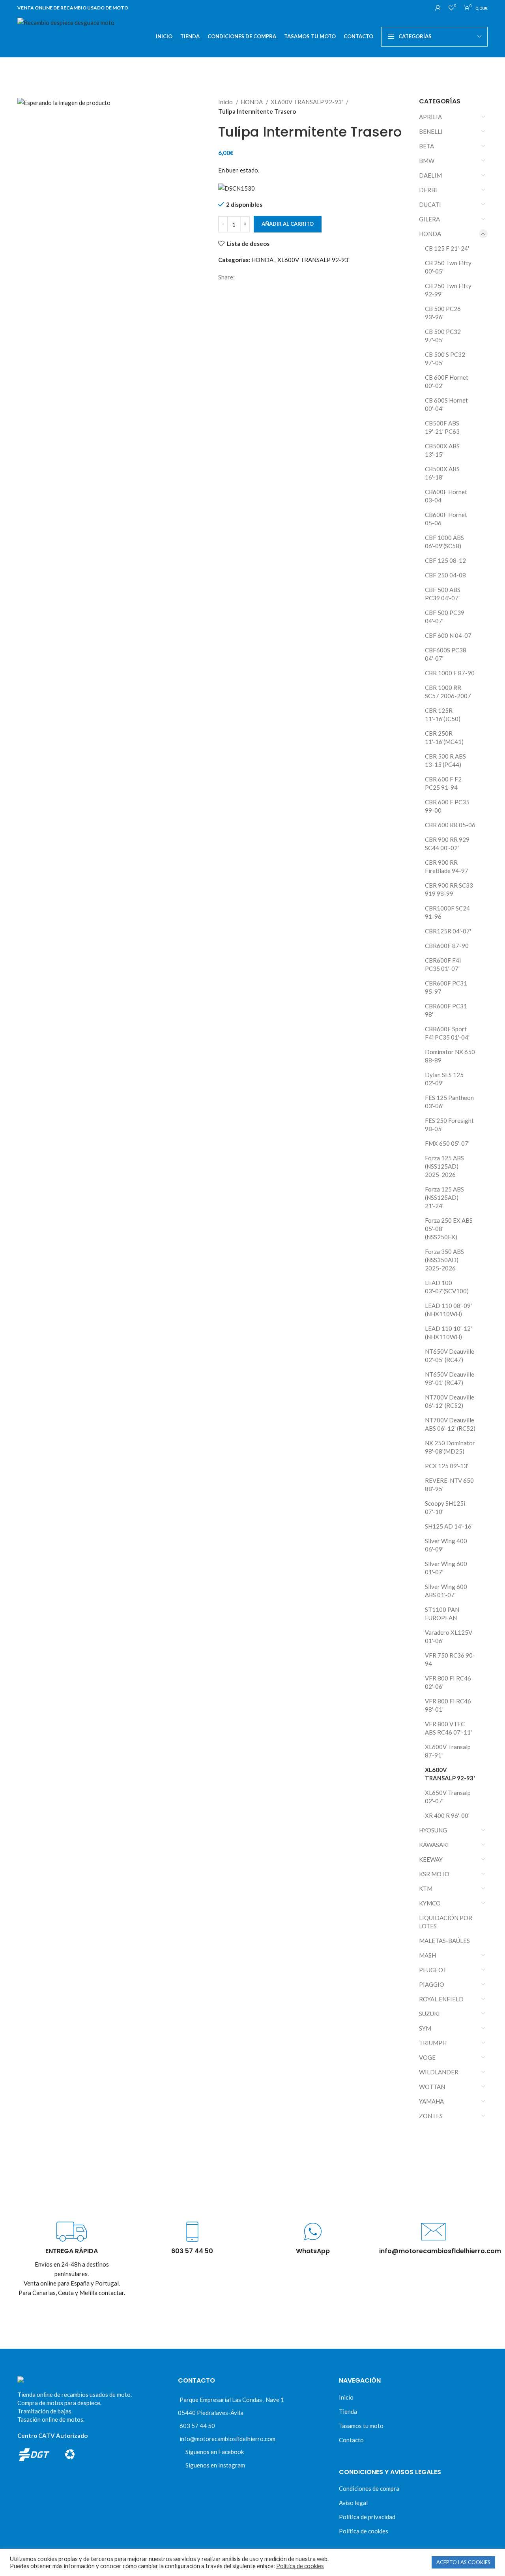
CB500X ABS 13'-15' (442, 450)
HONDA (252, 102)
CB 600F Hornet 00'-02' (447, 381)
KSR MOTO (434, 1874)
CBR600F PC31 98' (446, 1010)
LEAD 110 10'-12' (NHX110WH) (448, 1333)
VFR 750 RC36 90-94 (450, 1659)
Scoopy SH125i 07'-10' (445, 1507)
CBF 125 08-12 (445, 560)
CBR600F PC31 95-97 (446, 987)
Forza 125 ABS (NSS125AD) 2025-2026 (444, 1166)
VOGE (427, 2057)
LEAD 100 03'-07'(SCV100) (447, 1287)
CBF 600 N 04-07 (448, 635)
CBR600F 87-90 (447, 946)
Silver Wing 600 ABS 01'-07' (446, 1591)
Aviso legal (353, 2503)
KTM (426, 1888)
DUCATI (430, 204)
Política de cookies (364, 2531)
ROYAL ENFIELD (441, 1999)
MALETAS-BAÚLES (444, 1941)
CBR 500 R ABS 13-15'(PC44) (445, 760)
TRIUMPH (433, 2043)
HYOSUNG (433, 1830)
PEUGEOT (433, 1970)
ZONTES (431, 2116)
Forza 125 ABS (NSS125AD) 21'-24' (444, 1197)
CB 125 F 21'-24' (447, 248)
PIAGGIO (432, 1984)
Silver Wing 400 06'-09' (446, 1545)
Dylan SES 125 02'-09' (444, 1079)
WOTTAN (432, 2087)
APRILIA (430, 117)
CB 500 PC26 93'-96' (443, 313)
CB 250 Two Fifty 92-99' (448, 290)
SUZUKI (429, 2014)
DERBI (428, 190)
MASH (427, 1955)
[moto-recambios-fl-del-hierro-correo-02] (433, 2232)
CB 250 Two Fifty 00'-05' (448, 267)
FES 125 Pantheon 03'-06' (449, 1102)
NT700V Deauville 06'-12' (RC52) (450, 1401)
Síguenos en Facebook (215, 2452)
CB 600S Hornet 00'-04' (446, 404)
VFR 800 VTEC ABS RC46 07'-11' (448, 1728)
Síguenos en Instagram (215, 2465)
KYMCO (430, 1903)
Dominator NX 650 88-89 (450, 1056)
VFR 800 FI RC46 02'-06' (448, 1682)
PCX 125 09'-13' (447, 1466)
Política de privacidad (367, 2517)
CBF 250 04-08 (445, 575)
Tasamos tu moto (361, 2426)
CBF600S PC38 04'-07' (446, 654)
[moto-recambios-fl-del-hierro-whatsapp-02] (313, 2232)
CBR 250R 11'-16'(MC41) (444, 737)
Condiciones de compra (369, 2488)
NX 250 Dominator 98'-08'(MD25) (450, 1447)
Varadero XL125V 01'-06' (449, 1636)
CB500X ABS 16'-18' (442, 473)
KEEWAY (431, 1859)
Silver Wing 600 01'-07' (446, 1568)
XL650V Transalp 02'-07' (448, 1797)
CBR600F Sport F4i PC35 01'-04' (447, 1033)
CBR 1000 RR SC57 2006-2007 (448, 692)
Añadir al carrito (288, 224)
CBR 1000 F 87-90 (450, 673)
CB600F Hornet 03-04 (446, 496)
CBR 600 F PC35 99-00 (447, 806)
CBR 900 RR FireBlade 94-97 (447, 866)
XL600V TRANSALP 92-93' (307, 102)
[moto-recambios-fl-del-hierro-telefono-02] (192, 2232)
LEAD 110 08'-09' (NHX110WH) (448, 1310)
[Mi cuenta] (438, 8)
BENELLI (431, 131)
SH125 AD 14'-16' (449, 1526)
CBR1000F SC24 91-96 (447, 912)
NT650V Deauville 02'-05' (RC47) (450, 1355)
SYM (425, 2028)
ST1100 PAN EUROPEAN (442, 1614)
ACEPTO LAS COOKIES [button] (463, 2562)
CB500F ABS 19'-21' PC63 (442, 427)
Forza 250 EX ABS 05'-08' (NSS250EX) (449, 1229)
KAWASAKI (434, 1845)
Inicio (226, 102)
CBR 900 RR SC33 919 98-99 (449, 889)
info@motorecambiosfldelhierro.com (227, 2439)
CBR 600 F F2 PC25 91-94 (443, 783)
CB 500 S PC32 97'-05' (445, 359)
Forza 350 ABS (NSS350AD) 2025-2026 (444, 1260)
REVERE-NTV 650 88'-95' (449, 1485)
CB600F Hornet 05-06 (446, 519)
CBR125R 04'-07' (448, 931)
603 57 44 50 (197, 2426)
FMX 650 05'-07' (447, 1143)
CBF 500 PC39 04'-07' (445, 617)
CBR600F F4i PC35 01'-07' (443, 964)
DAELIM (430, 175)
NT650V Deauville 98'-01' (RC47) (450, 1378)
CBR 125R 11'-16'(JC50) (443, 715)
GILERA (429, 219)
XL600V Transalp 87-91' (448, 1751)
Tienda (348, 2411)
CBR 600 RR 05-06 (450, 825)
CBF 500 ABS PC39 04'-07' (443, 594)
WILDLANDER (439, 2072)
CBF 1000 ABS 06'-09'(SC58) (444, 542)
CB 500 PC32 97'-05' (443, 336)
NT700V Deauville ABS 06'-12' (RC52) (450, 1424)
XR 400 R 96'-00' (447, 1815)
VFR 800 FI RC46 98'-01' (448, 1705)
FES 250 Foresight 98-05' (449, 1125)
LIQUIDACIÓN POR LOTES (446, 1922)
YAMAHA (431, 2101)
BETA (426, 146)
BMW (427, 161)
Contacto (351, 2440)
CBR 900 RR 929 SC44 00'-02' (447, 844)
